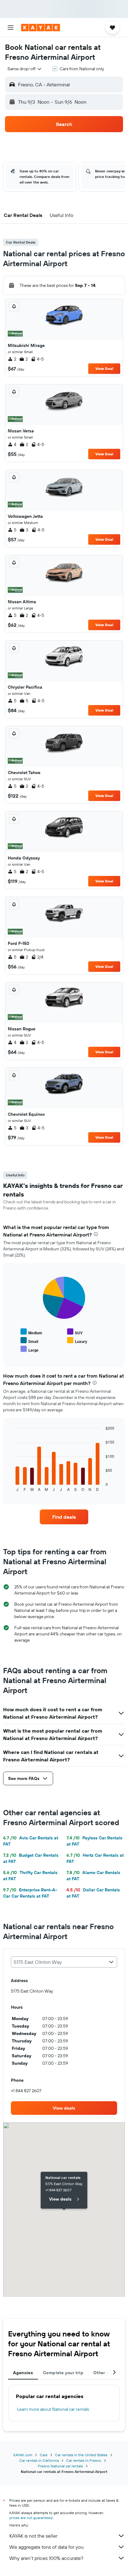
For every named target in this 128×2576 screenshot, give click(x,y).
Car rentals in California (39, 2460)
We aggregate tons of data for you (46, 2547)
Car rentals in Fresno (84, 2460)
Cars (44, 2455)
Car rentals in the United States (81, 2455)
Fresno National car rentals (60, 2466)
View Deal (104, 368)
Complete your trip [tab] (63, 2373)
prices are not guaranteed (31, 2518)
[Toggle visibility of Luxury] (77, 1341)
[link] (64, 1517)
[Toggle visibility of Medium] (31, 1332)
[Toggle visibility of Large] (30, 1349)
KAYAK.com (23, 2455)
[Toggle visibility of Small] (29, 1341)
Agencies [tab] (23, 2373)
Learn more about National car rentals (53, 2409)
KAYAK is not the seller (33, 2536)
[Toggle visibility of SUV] (75, 1332)
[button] (11, 28)
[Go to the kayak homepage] (41, 28)
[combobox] (25, 69)
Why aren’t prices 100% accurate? (46, 2558)
